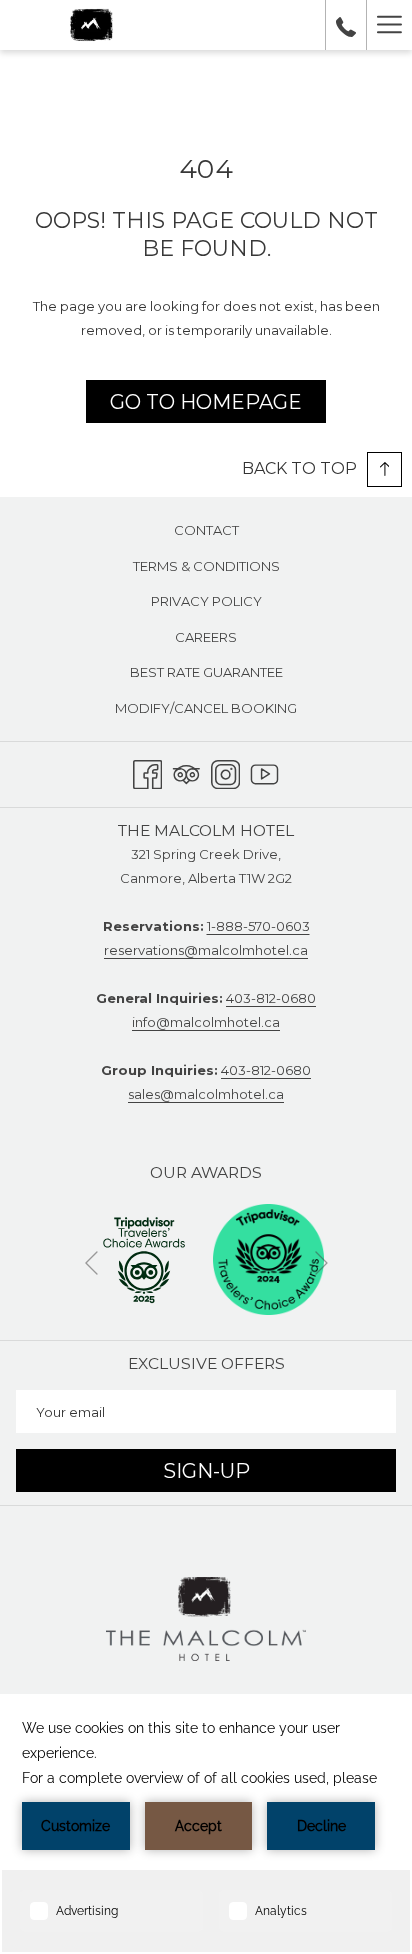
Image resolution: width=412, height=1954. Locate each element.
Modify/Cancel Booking (206, 708)
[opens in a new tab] (144, 1258)
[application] (206, 1824)
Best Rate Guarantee (206, 672)
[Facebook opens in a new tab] (147, 771)
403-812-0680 (271, 998)
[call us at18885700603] (346, 25)
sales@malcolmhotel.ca (206, 1094)
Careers (206, 637)
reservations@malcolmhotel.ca (206, 950)
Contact (206, 530)
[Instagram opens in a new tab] (225, 771)
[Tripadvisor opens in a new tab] (186, 771)
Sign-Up (206, 1471)
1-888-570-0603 (258, 926)
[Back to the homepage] (91, 25)
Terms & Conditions (206, 566)
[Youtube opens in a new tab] (264, 771)
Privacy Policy (206, 601)
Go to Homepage (206, 402)
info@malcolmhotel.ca (206, 1022)
